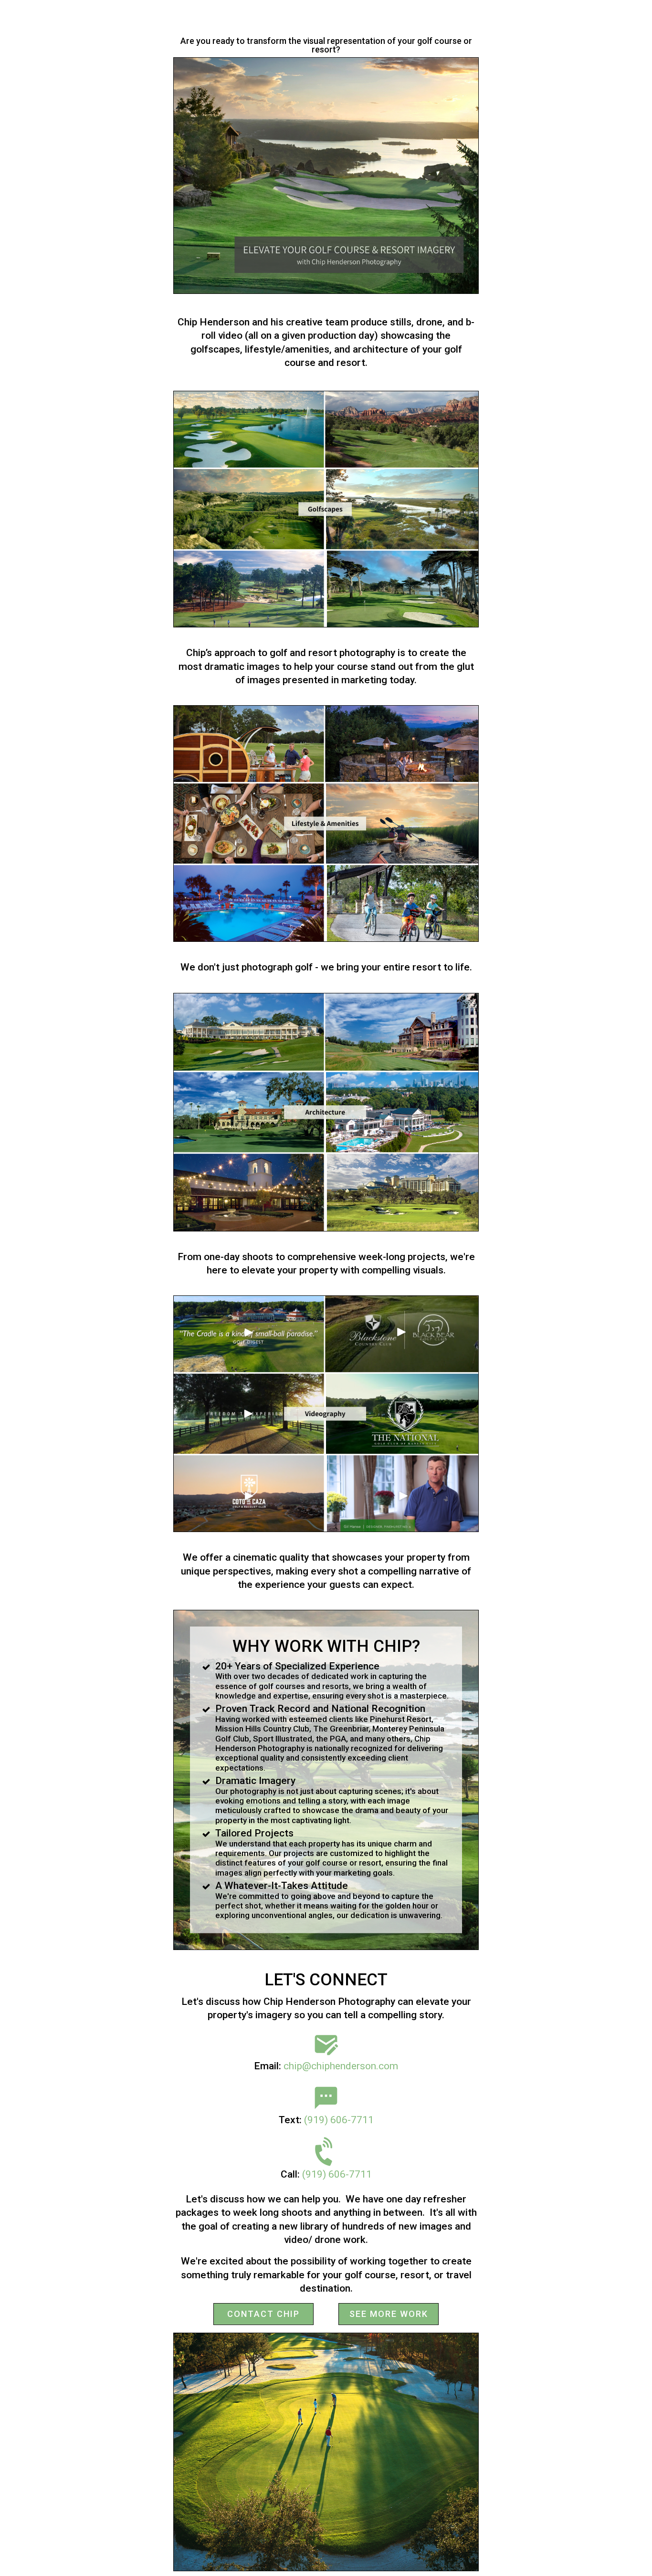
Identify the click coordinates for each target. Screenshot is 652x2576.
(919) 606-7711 (339, 2120)
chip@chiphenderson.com (341, 2066)
